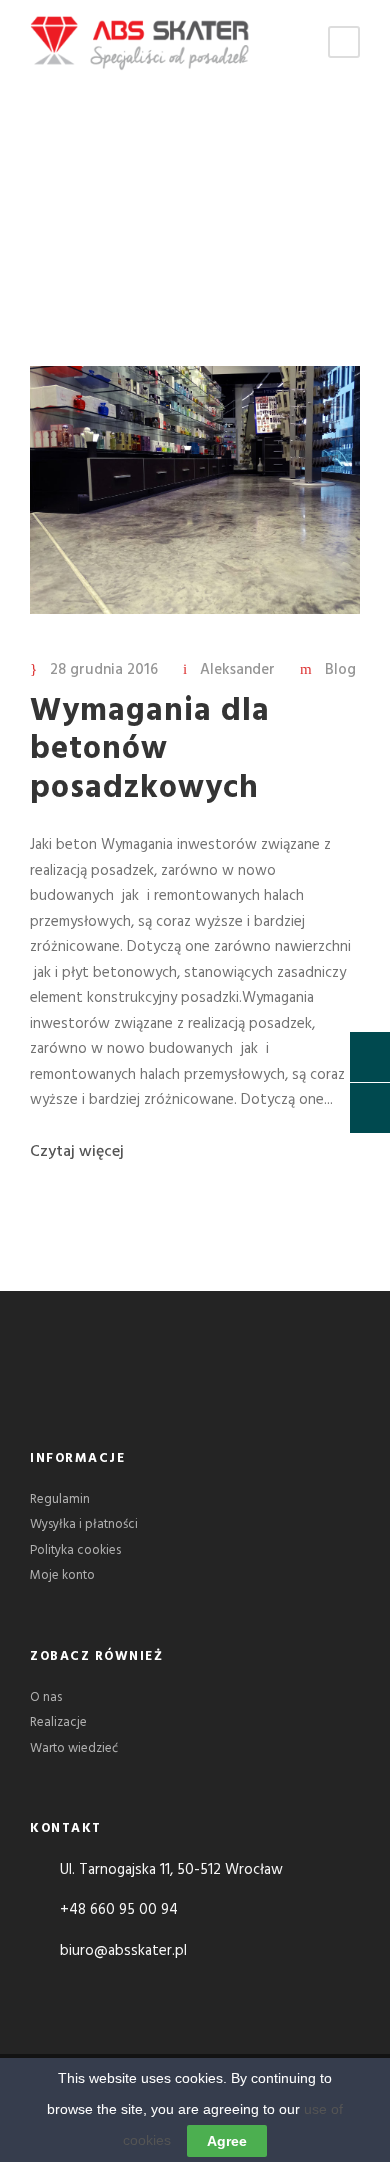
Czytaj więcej (77, 1152)
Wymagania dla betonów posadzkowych (150, 750)
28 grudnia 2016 (104, 670)
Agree (227, 2141)
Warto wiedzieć (74, 1748)
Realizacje (58, 1722)
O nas (46, 1697)
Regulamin (60, 1499)
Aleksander (237, 670)
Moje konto (62, 1575)
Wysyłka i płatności (84, 1524)
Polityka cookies (75, 1550)
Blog (340, 670)
